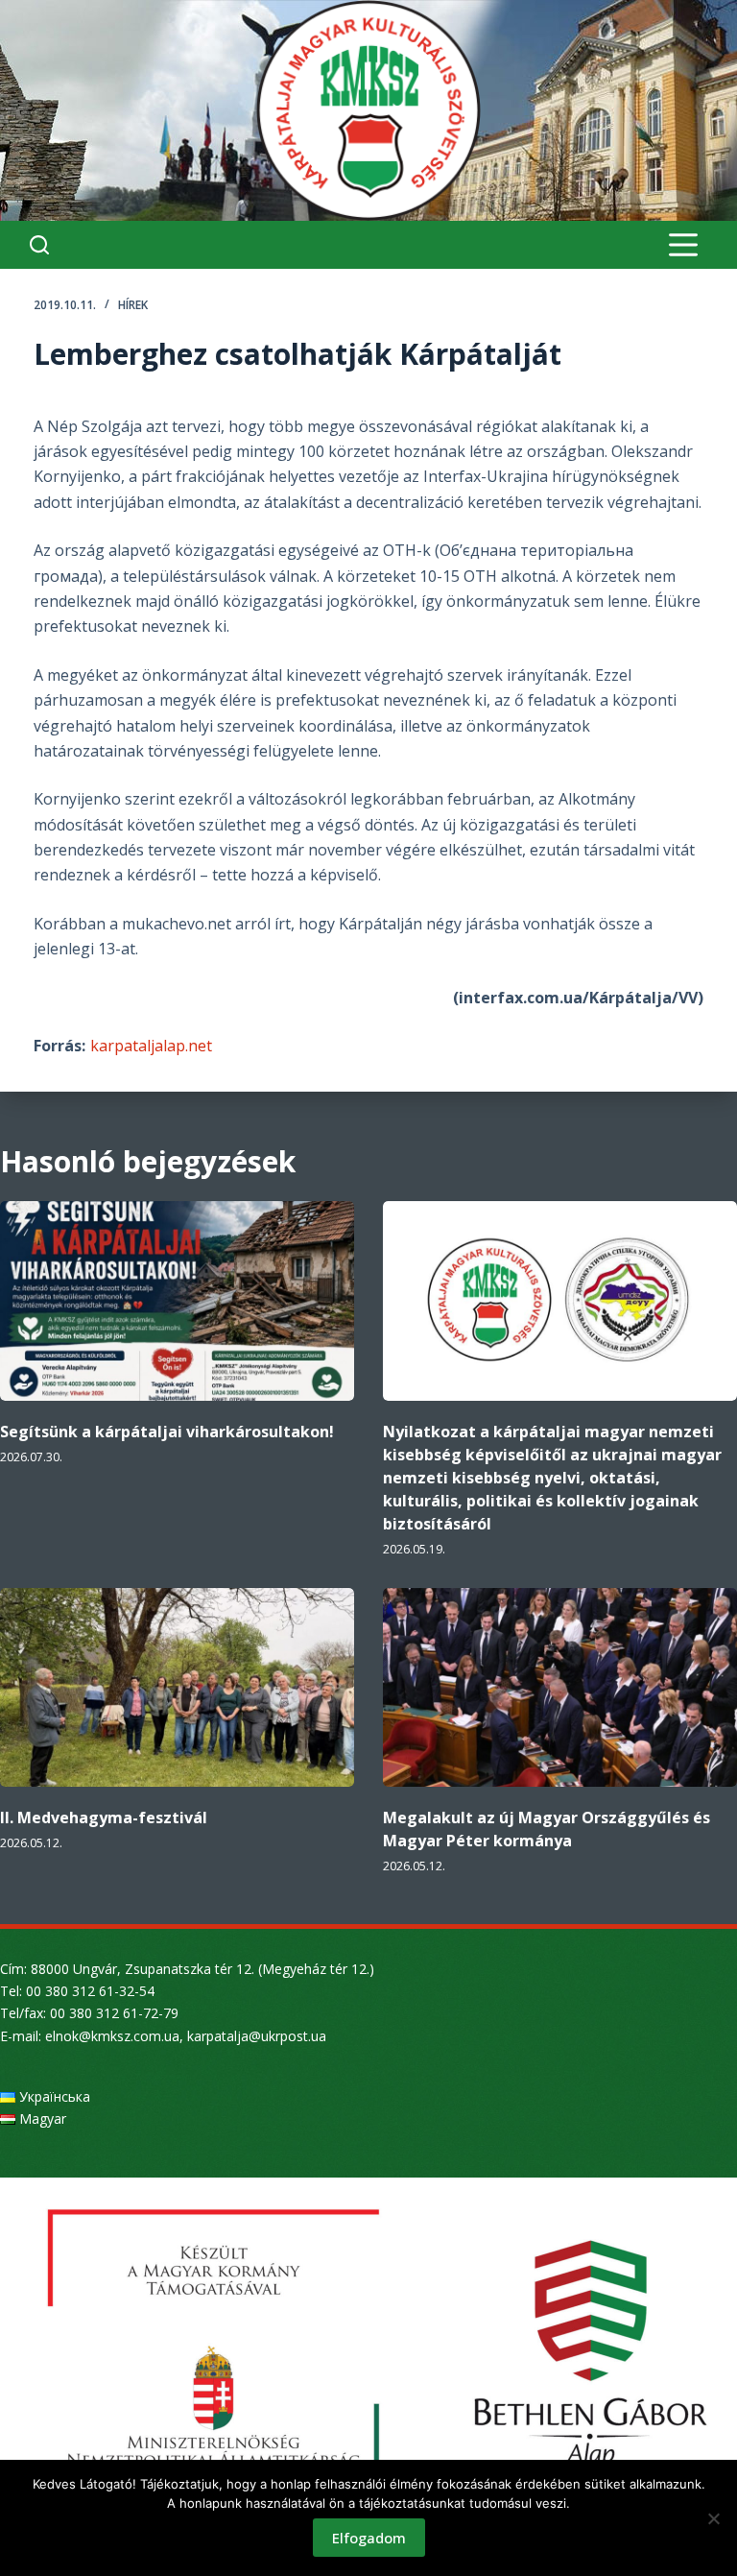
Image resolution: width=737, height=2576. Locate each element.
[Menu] (683, 245)
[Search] (39, 245)
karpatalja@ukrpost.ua (257, 2036)
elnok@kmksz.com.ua (112, 2036)
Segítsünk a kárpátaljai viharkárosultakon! (167, 1432)
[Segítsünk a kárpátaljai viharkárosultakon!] (177, 1301)
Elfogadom (369, 2538)
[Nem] (713, 2518)
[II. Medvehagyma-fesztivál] (177, 1688)
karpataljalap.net (151, 1046)
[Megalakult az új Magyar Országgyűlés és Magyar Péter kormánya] (560, 1688)
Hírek (133, 305)
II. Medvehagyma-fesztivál (104, 1818)
